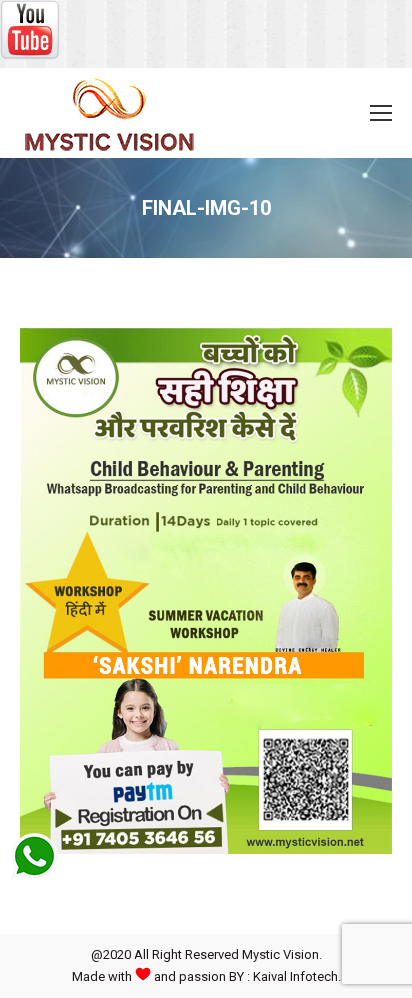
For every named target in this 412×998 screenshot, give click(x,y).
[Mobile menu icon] (381, 113)
